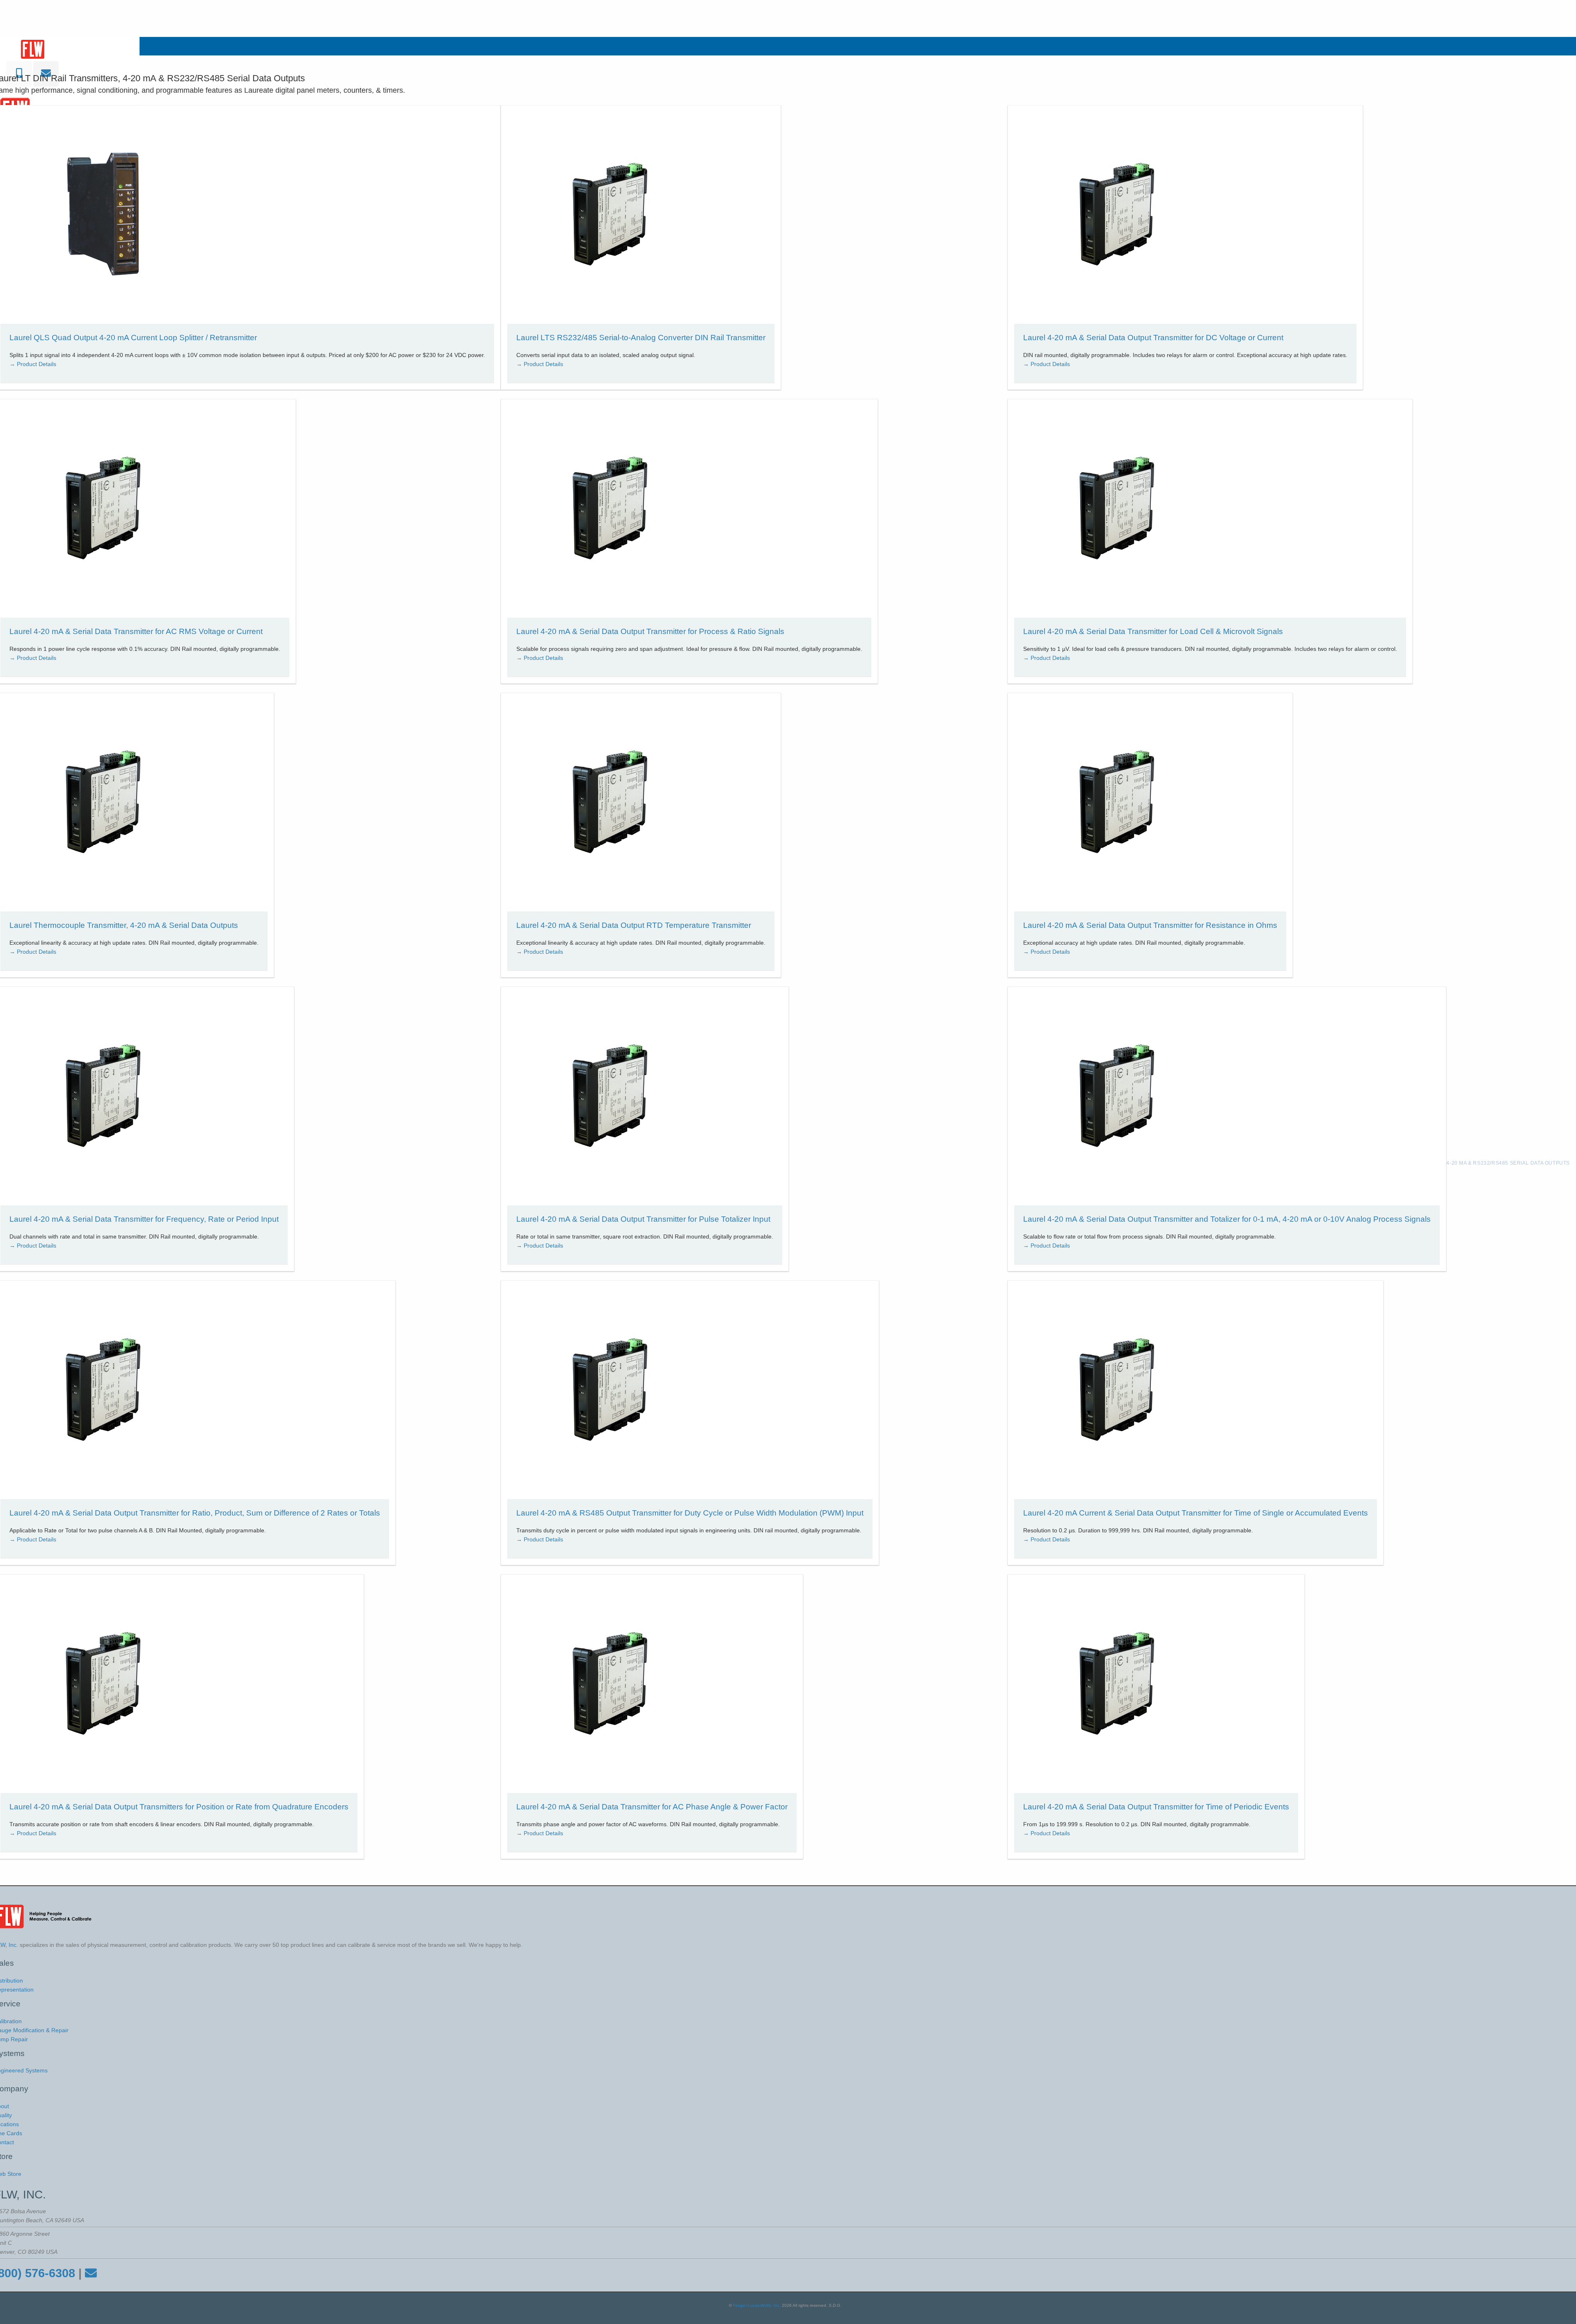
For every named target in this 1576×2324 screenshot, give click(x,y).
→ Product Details (33, 364)
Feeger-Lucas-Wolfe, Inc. (757, 2305)
